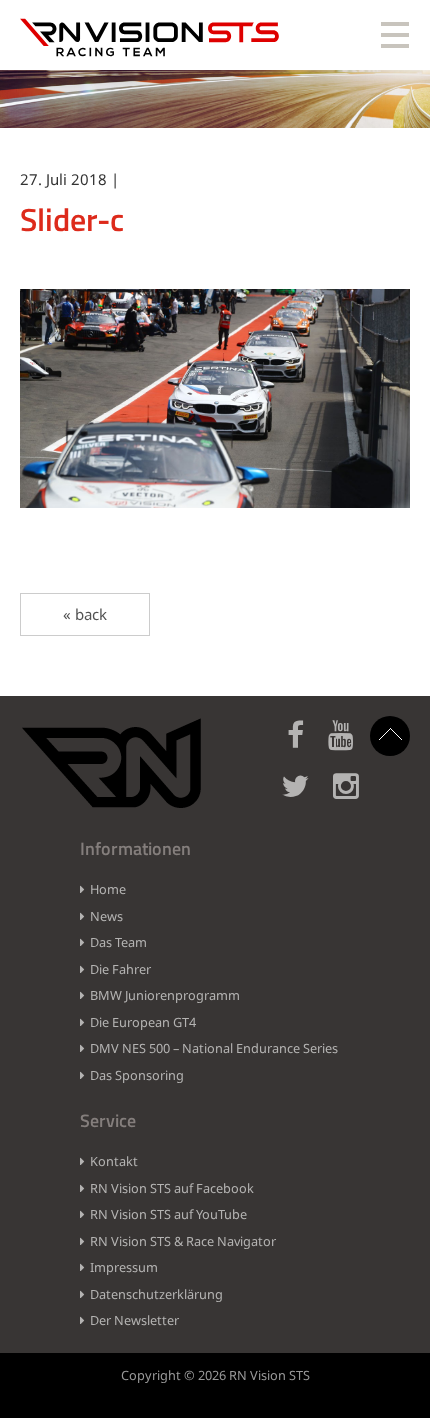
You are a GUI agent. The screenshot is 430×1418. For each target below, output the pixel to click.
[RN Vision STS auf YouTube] (351, 746)
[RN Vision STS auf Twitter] (305, 797)
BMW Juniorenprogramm (165, 995)
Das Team (118, 942)
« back (85, 614)
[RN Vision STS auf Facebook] (305, 746)
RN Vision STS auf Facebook (172, 1188)
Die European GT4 (143, 1022)
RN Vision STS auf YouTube (168, 1214)
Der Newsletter (134, 1320)
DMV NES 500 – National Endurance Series (214, 1048)
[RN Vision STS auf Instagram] (356, 797)
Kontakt (114, 1161)
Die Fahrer (120, 969)
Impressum (124, 1267)
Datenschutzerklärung (156, 1294)
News (106, 916)
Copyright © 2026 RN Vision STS (215, 1375)
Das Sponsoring (137, 1075)
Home (108, 889)
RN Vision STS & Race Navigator (183, 1241)
